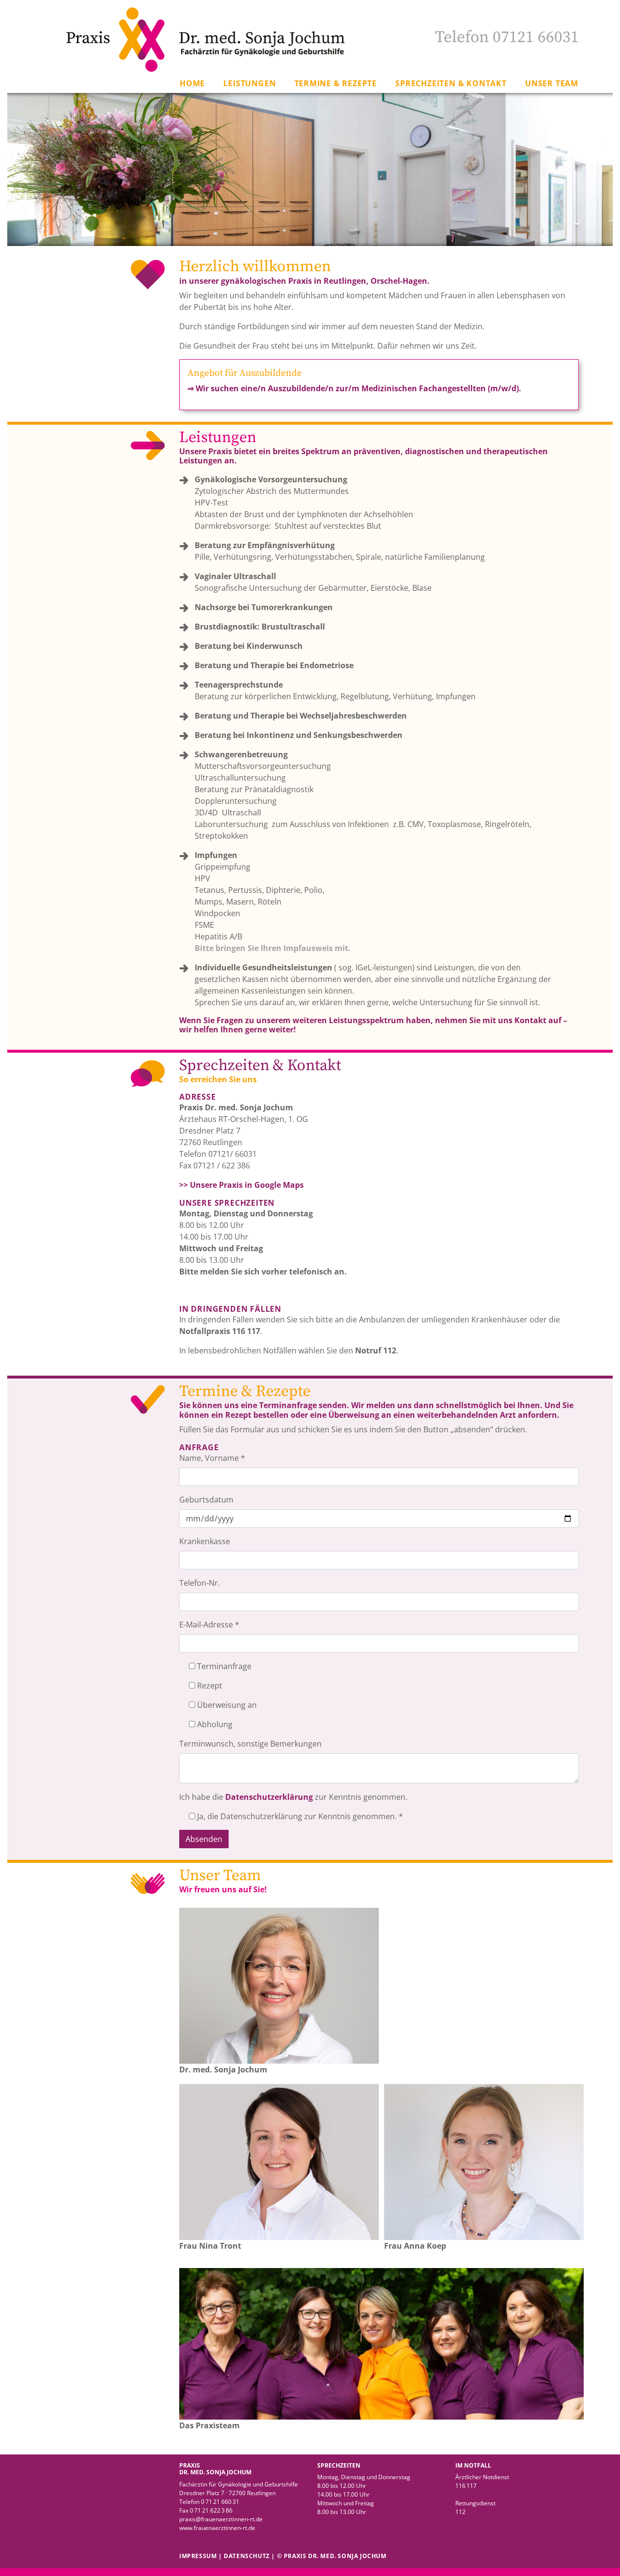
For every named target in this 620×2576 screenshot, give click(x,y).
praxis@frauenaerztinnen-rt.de (221, 2519)
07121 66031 (536, 37)
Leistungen (249, 83)
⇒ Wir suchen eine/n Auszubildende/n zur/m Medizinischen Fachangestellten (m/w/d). (354, 388)
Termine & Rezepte (336, 83)
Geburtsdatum (206, 1500)
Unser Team (552, 83)
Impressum (198, 2556)
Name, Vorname (212, 1458)
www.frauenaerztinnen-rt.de (217, 2528)
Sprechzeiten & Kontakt (451, 83)
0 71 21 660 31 (220, 2502)
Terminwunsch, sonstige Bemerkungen (250, 1744)
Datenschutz (247, 2556)
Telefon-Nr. (200, 1583)
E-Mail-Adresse (209, 1625)
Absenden (204, 1839)
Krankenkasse (205, 1541)
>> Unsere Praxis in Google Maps (241, 1185)
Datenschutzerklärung (270, 1797)
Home (192, 83)
